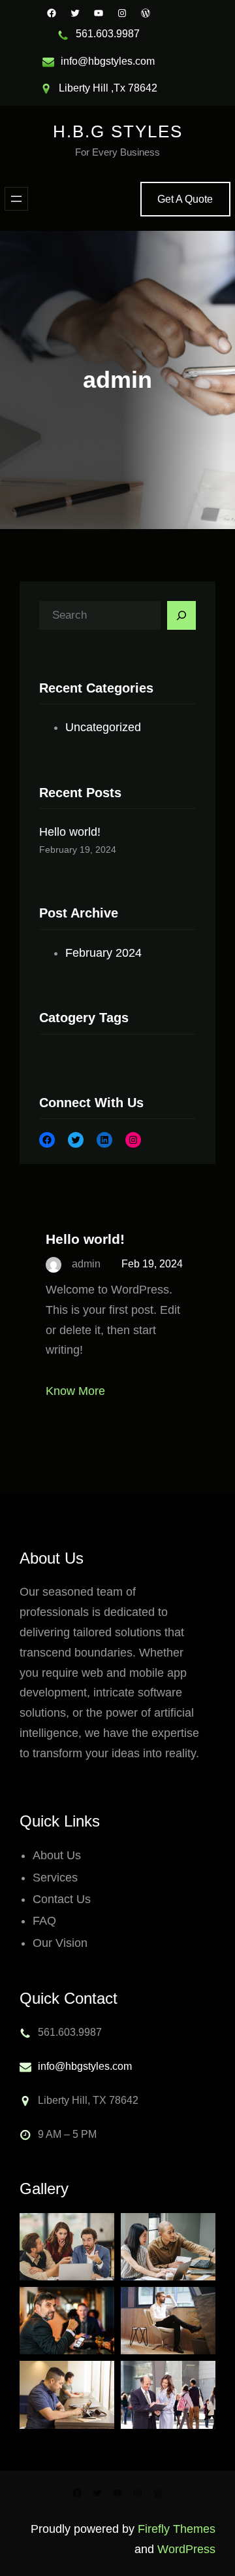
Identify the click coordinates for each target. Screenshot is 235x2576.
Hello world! (70, 832)
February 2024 (103, 953)
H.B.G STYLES (118, 131)
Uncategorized (103, 727)
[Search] (181, 615)
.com (144, 61)
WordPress (186, 2549)
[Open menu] (16, 199)
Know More (75, 1391)
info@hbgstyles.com (85, 2066)
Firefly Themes (177, 2529)
